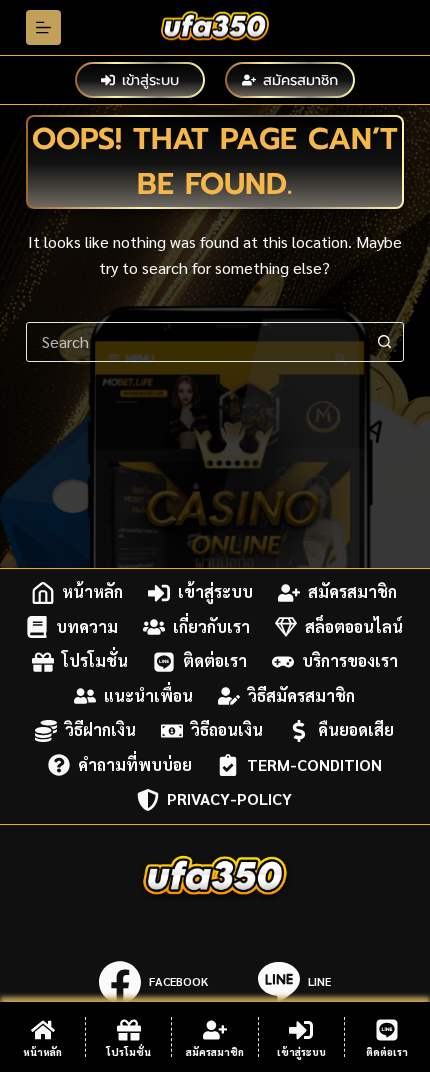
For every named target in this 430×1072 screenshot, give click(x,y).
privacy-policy (229, 799)
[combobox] (196, 342)
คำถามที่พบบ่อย (135, 764)
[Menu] (43, 27)
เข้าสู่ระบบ (150, 80)
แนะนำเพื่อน (148, 695)
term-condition (314, 764)
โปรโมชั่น (95, 661)
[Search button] (384, 342)
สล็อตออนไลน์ (354, 626)
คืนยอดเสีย (356, 730)
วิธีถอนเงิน (227, 730)
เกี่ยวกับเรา (211, 626)
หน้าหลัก (92, 592)
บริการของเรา (350, 661)
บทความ (87, 626)
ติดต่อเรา (215, 661)
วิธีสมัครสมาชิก (301, 695)
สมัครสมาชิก (300, 80)
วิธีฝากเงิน (100, 730)
